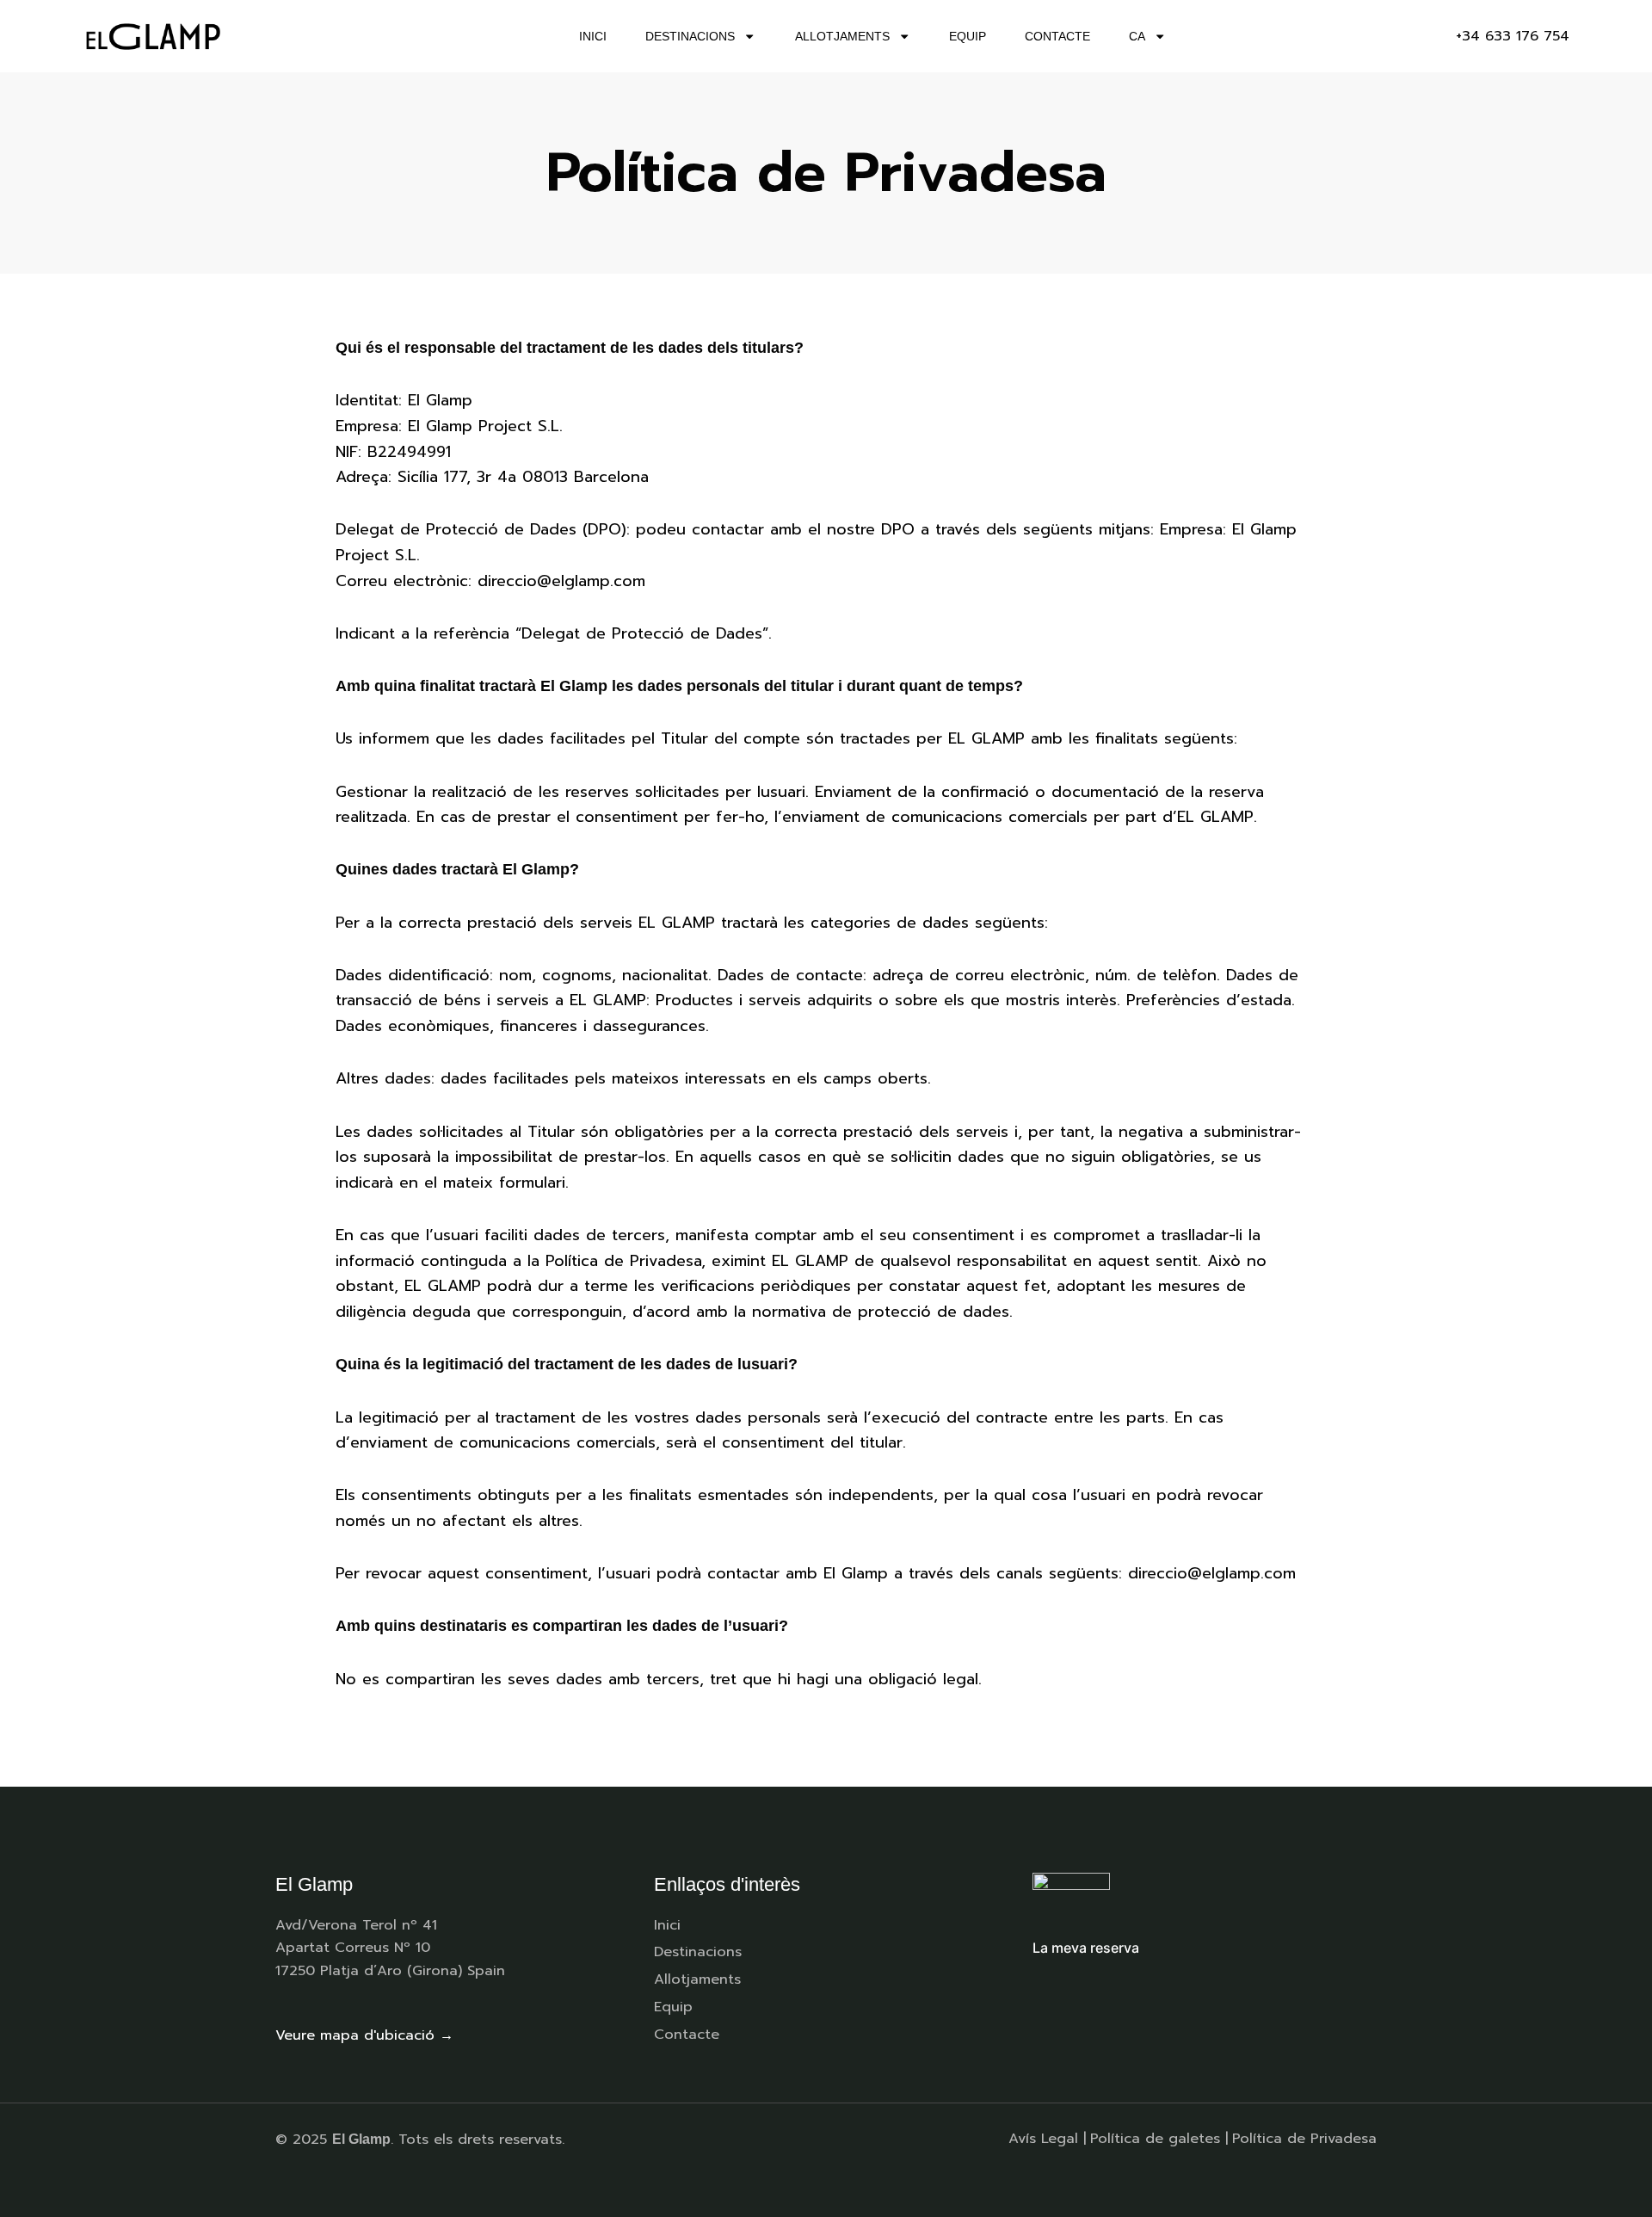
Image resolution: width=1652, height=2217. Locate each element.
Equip (968, 36)
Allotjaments (842, 36)
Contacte (1057, 36)
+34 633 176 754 (1513, 36)
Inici (593, 36)
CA (1137, 36)
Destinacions (690, 36)
